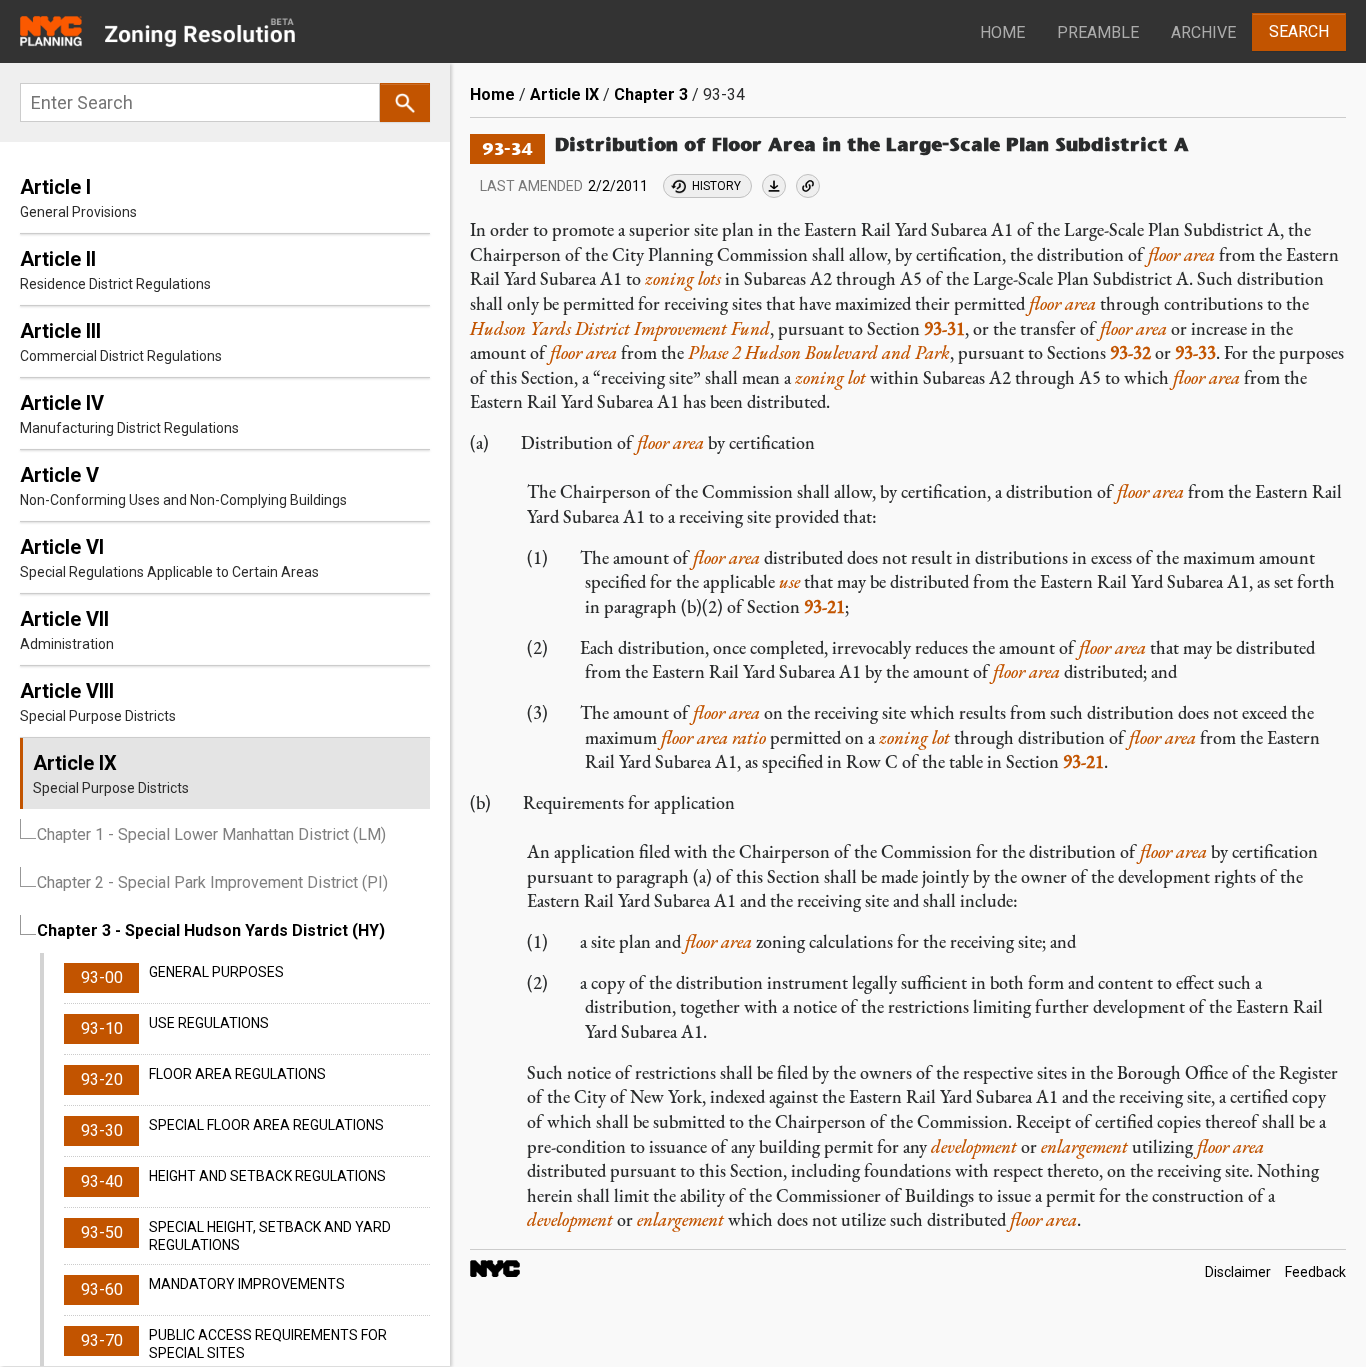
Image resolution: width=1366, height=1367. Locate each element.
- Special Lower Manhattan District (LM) (211, 834)
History (716, 186)
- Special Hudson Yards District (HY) (211, 930)
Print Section (774, 186)
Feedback (1315, 1272)
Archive (1203, 32)
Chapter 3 (651, 94)
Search (1299, 31)
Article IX (564, 94)
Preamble (1098, 32)
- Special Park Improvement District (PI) (212, 882)
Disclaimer (1238, 1272)
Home (1002, 32)
